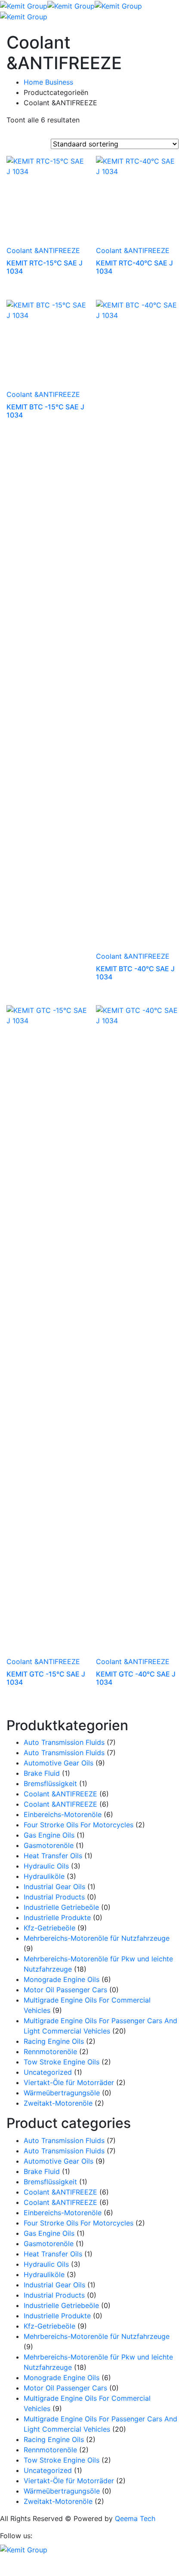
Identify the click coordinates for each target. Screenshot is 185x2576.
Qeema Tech (135, 2518)
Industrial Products (54, 1897)
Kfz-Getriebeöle (49, 1928)
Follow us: (16, 2536)
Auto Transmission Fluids (64, 1742)
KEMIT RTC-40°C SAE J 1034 (134, 267)
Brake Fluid (42, 1773)
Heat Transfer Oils (53, 1856)
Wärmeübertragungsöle (62, 2093)
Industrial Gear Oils (54, 1887)
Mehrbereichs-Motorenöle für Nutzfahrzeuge (97, 1938)
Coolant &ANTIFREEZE (43, 250)
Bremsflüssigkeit (50, 1783)
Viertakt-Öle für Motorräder (69, 2082)
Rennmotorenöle (50, 2052)
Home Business (48, 82)
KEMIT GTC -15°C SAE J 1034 (46, 1678)
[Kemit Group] (24, 5)
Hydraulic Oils (46, 1866)
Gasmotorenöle (49, 1845)
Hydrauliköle (44, 1876)
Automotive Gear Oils (59, 1763)
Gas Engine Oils (49, 1835)
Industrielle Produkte (57, 1918)
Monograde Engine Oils (62, 1979)
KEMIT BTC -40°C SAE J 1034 (135, 973)
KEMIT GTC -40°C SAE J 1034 (136, 1678)
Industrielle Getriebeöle (61, 1907)
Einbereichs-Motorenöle (63, 1814)
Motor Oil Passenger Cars (65, 1990)
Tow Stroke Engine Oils (62, 2062)
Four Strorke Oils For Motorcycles (79, 1825)
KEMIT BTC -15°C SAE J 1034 (45, 411)
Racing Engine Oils (54, 2041)
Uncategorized (48, 2072)
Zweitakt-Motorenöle (58, 2103)
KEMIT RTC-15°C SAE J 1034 (45, 267)
